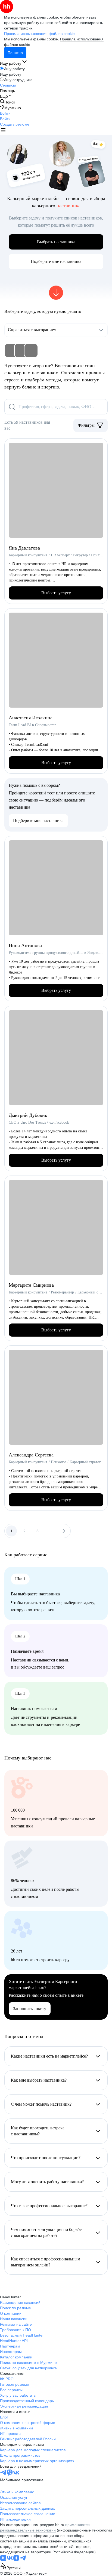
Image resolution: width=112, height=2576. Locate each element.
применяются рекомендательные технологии (45, 2527)
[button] (5, 113)
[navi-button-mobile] (3, 131)
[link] (7, 102)
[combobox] (10, 2567)
